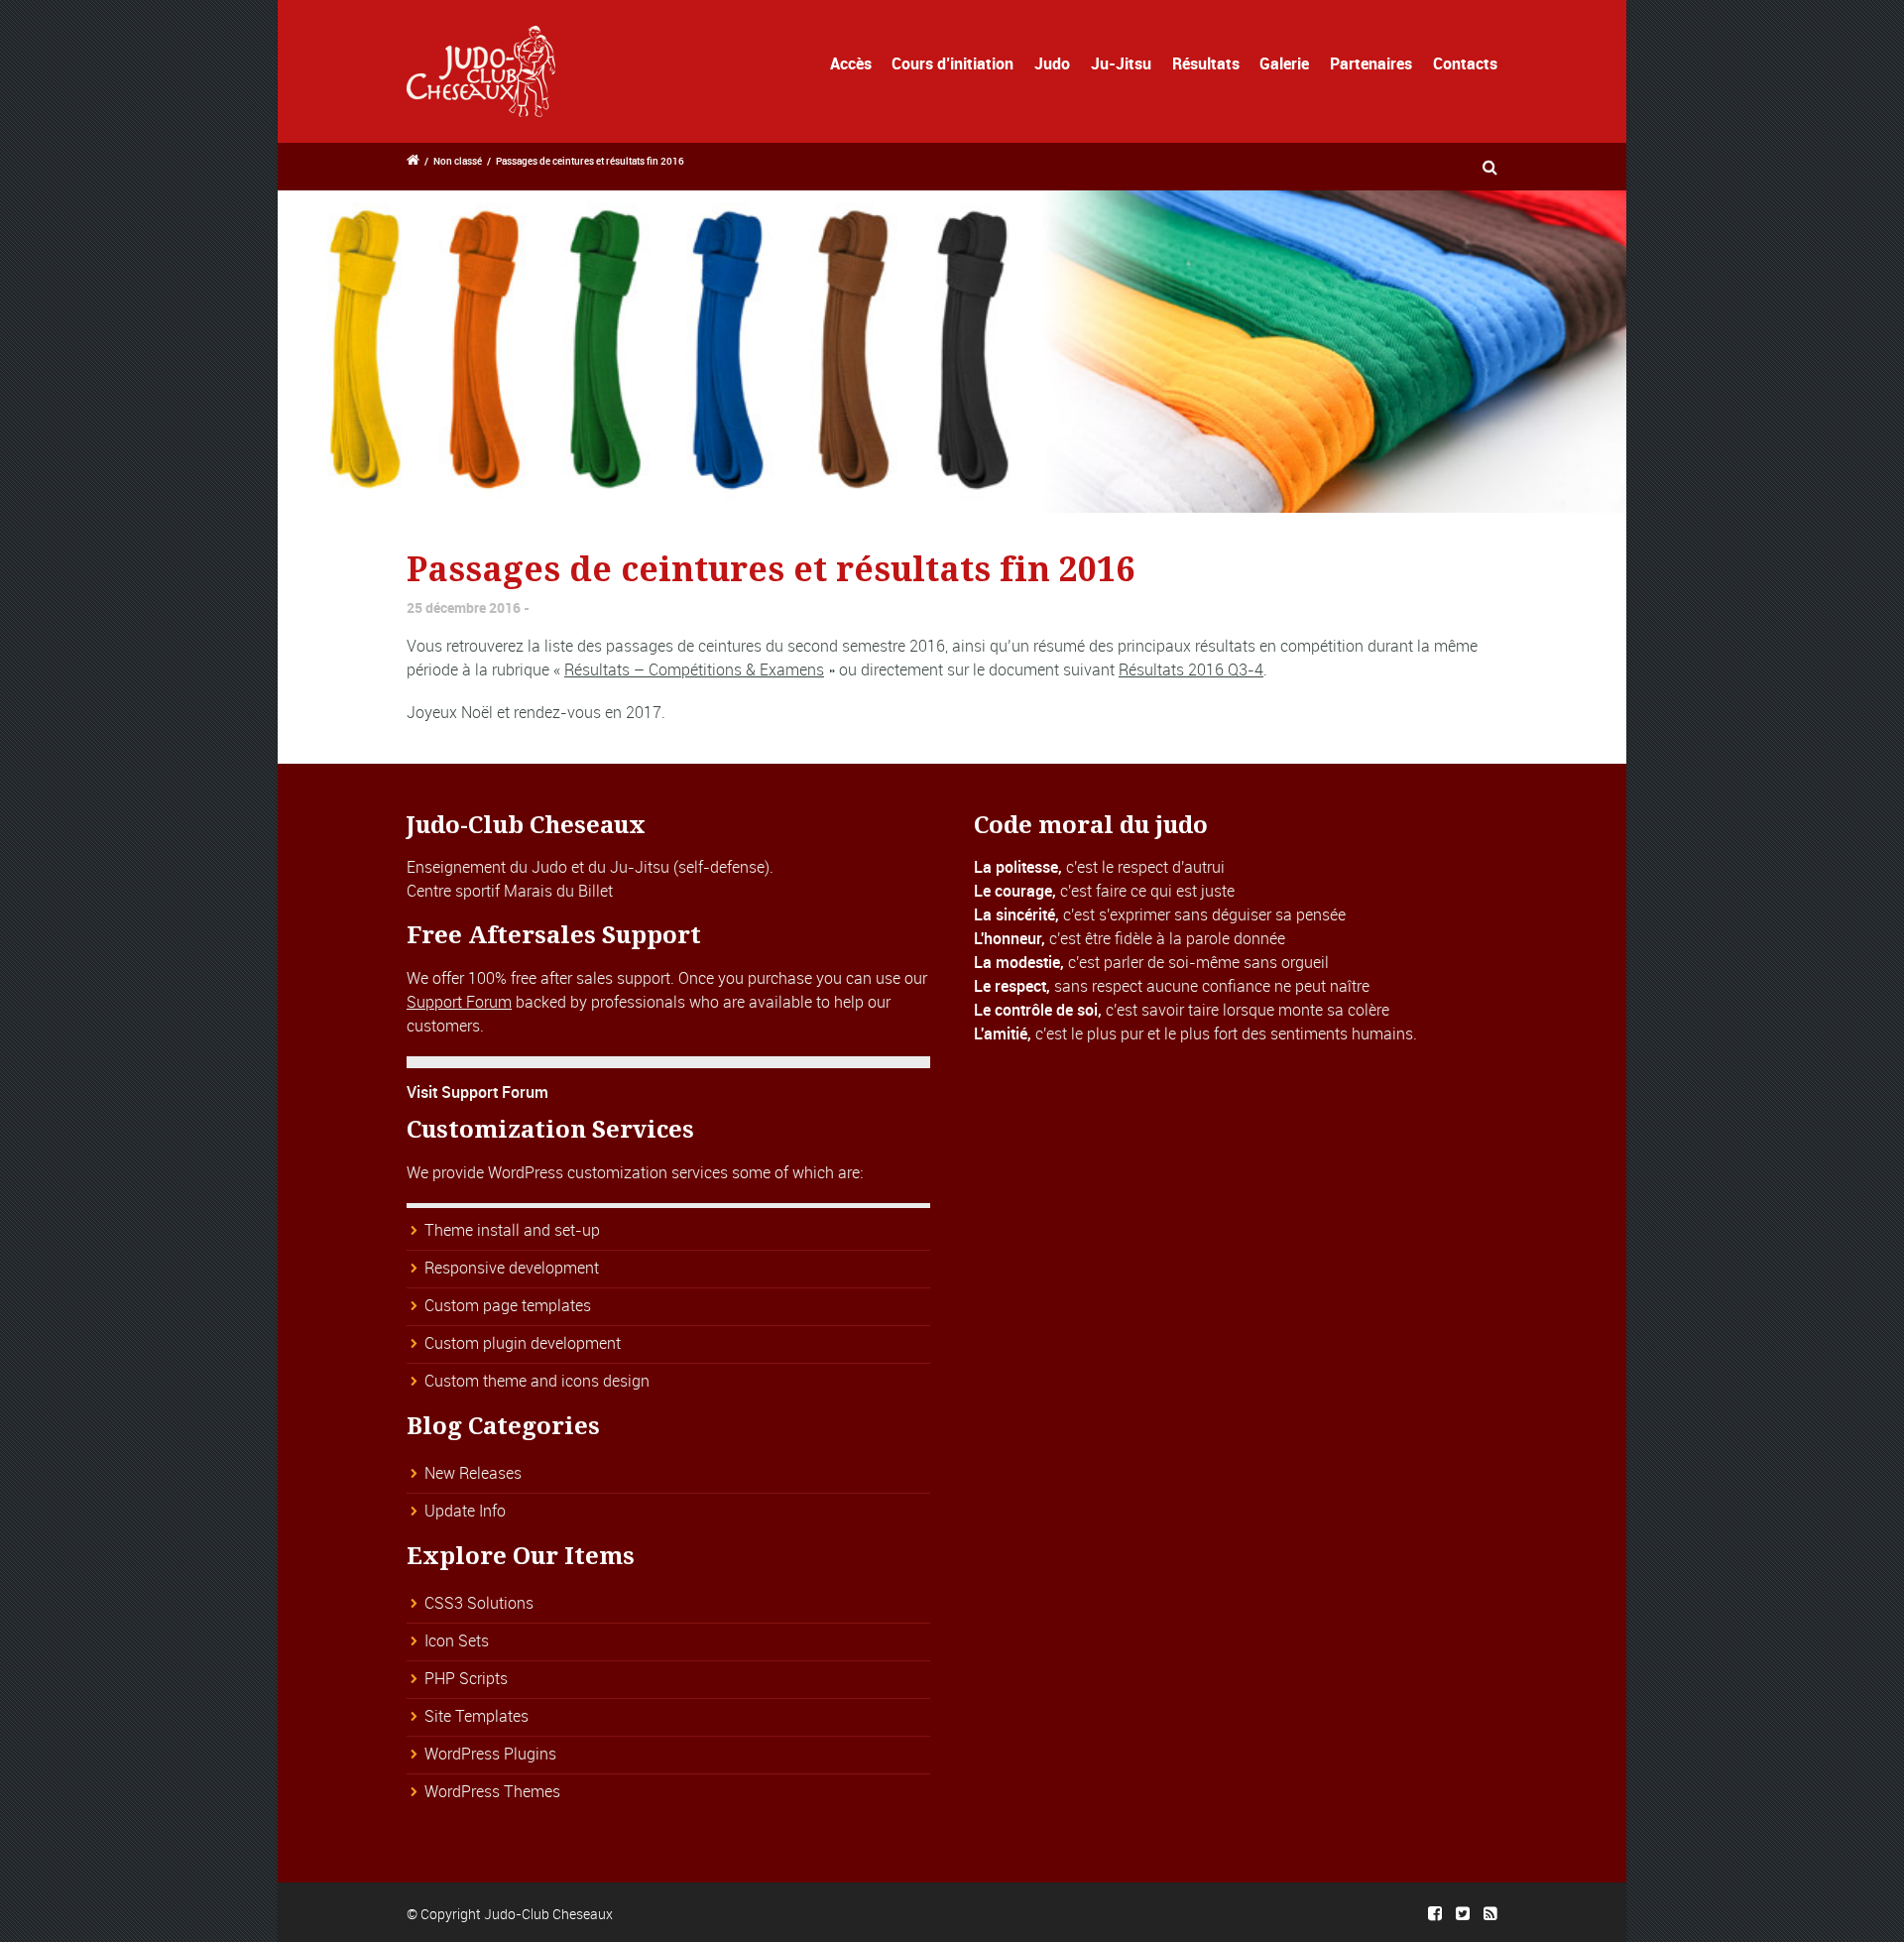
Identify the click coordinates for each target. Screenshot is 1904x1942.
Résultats (1206, 63)
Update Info (465, 1511)
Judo (1052, 63)
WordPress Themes (492, 1791)
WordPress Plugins (490, 1754)
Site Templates (476, 1716)
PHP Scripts (466, 1678)
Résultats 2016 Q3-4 (1191, 669)
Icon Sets (457, 1640)
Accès (851, 63)
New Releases (473, 1473)
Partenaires (1371, 63)
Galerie (1284, 63)
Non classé (458, 161)
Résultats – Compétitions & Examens (694, 669)
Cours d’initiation (952, 63)
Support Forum (459, 1002)
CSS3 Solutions (479, 1603)
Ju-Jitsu (1121, 63)
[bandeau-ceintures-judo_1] (952, 352)
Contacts (1465, 63)
